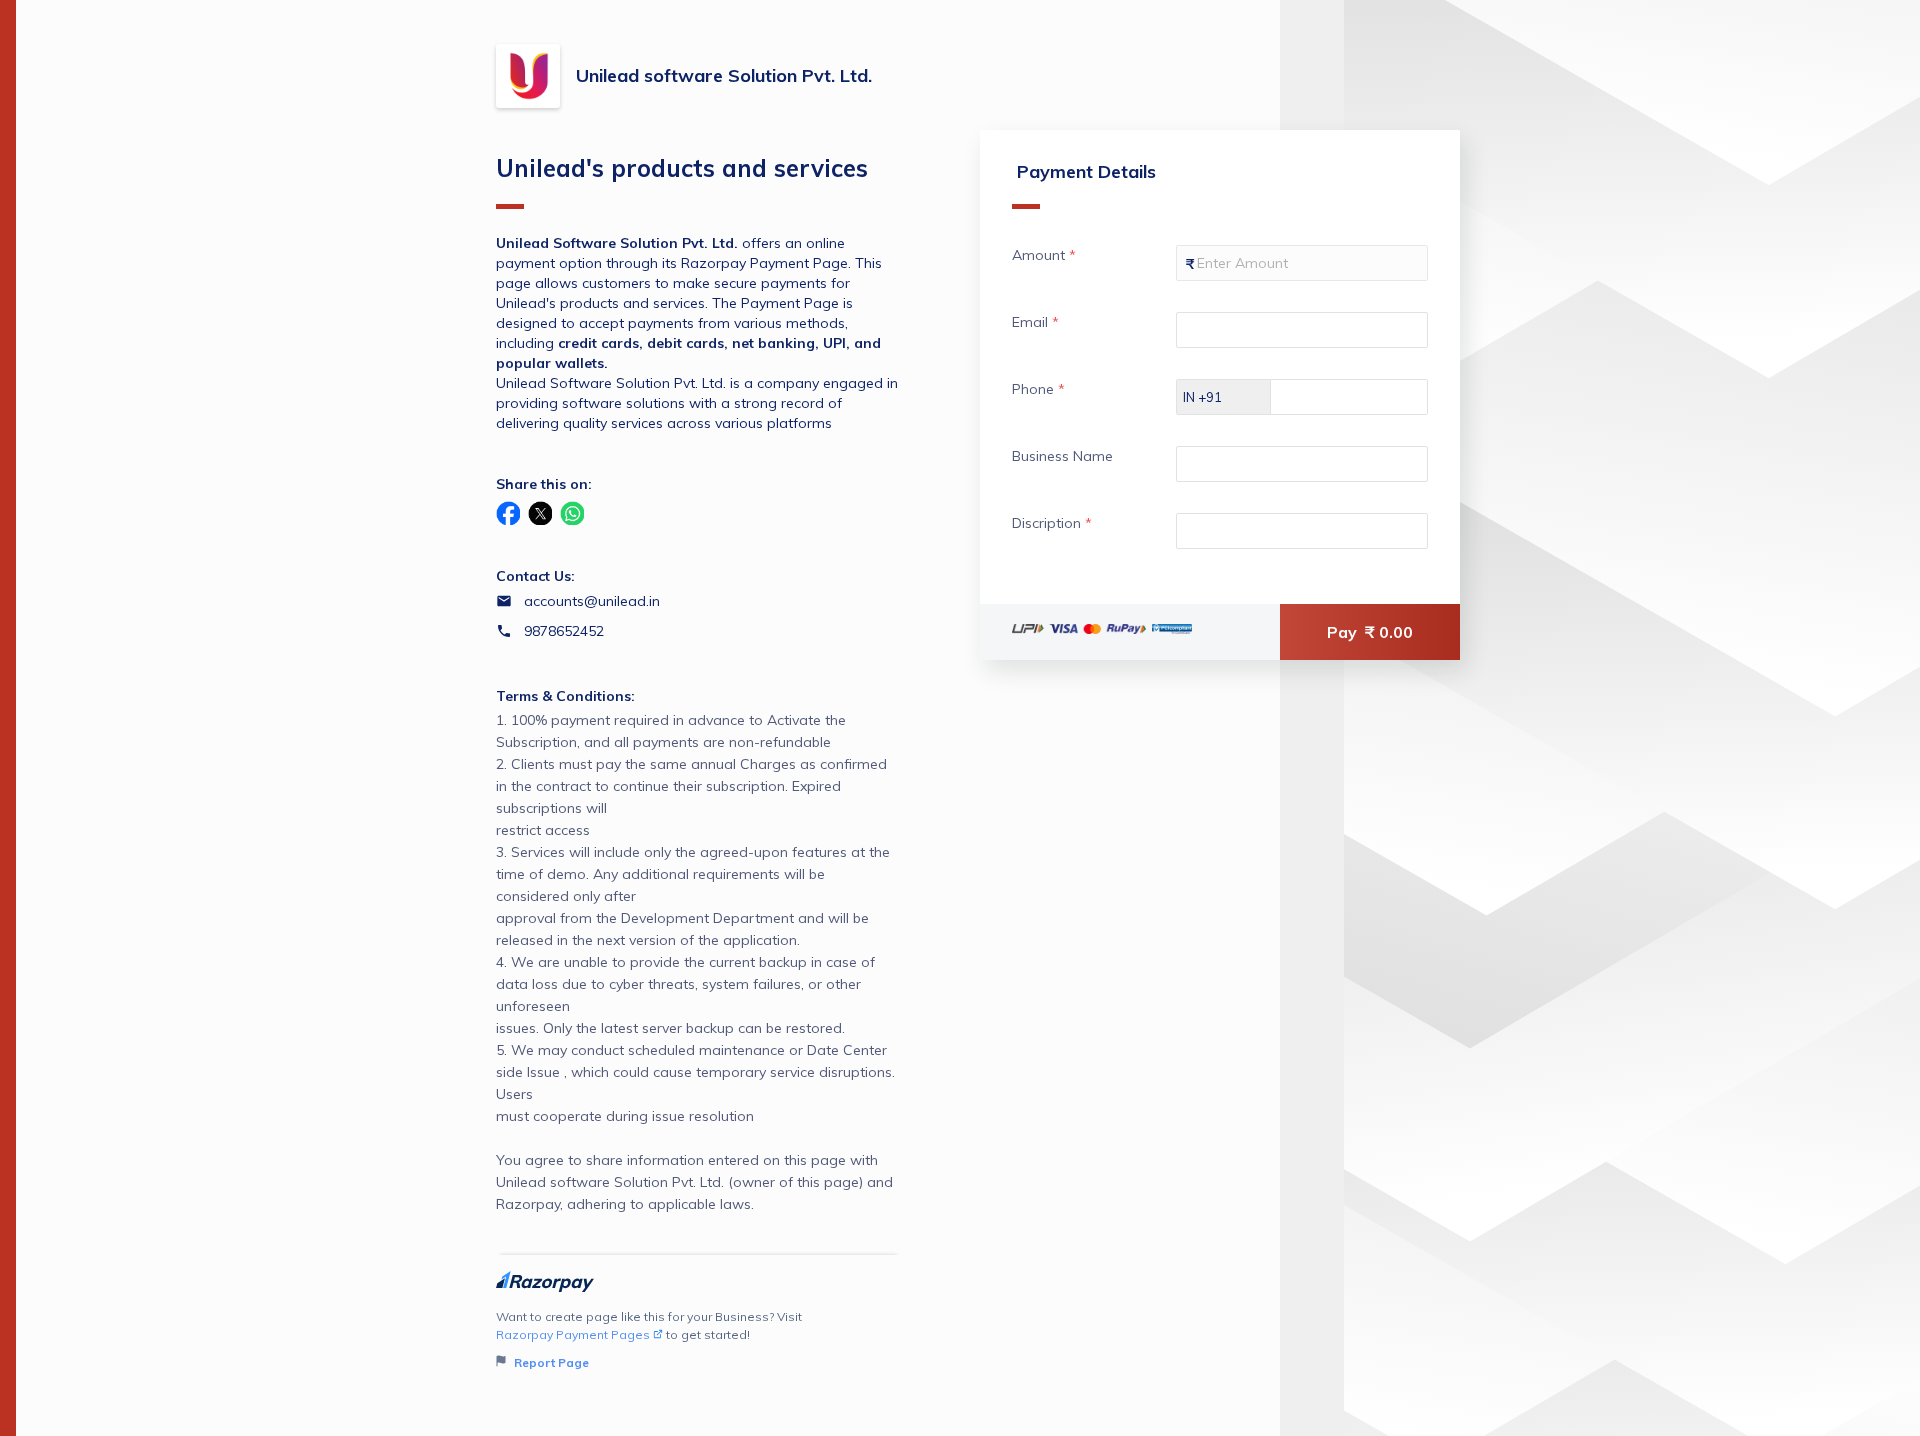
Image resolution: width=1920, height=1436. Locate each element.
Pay (1370, 632)
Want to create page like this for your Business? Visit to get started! (649, 1339)
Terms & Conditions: (565, 696)
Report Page (550, 1362)
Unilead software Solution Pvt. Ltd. (724, 75)
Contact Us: (535, 576)
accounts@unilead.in (592, 601)
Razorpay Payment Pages (573, 1334)
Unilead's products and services (682, 168)
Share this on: (544, 484)
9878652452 (564, 631)
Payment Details (1086, 171)
